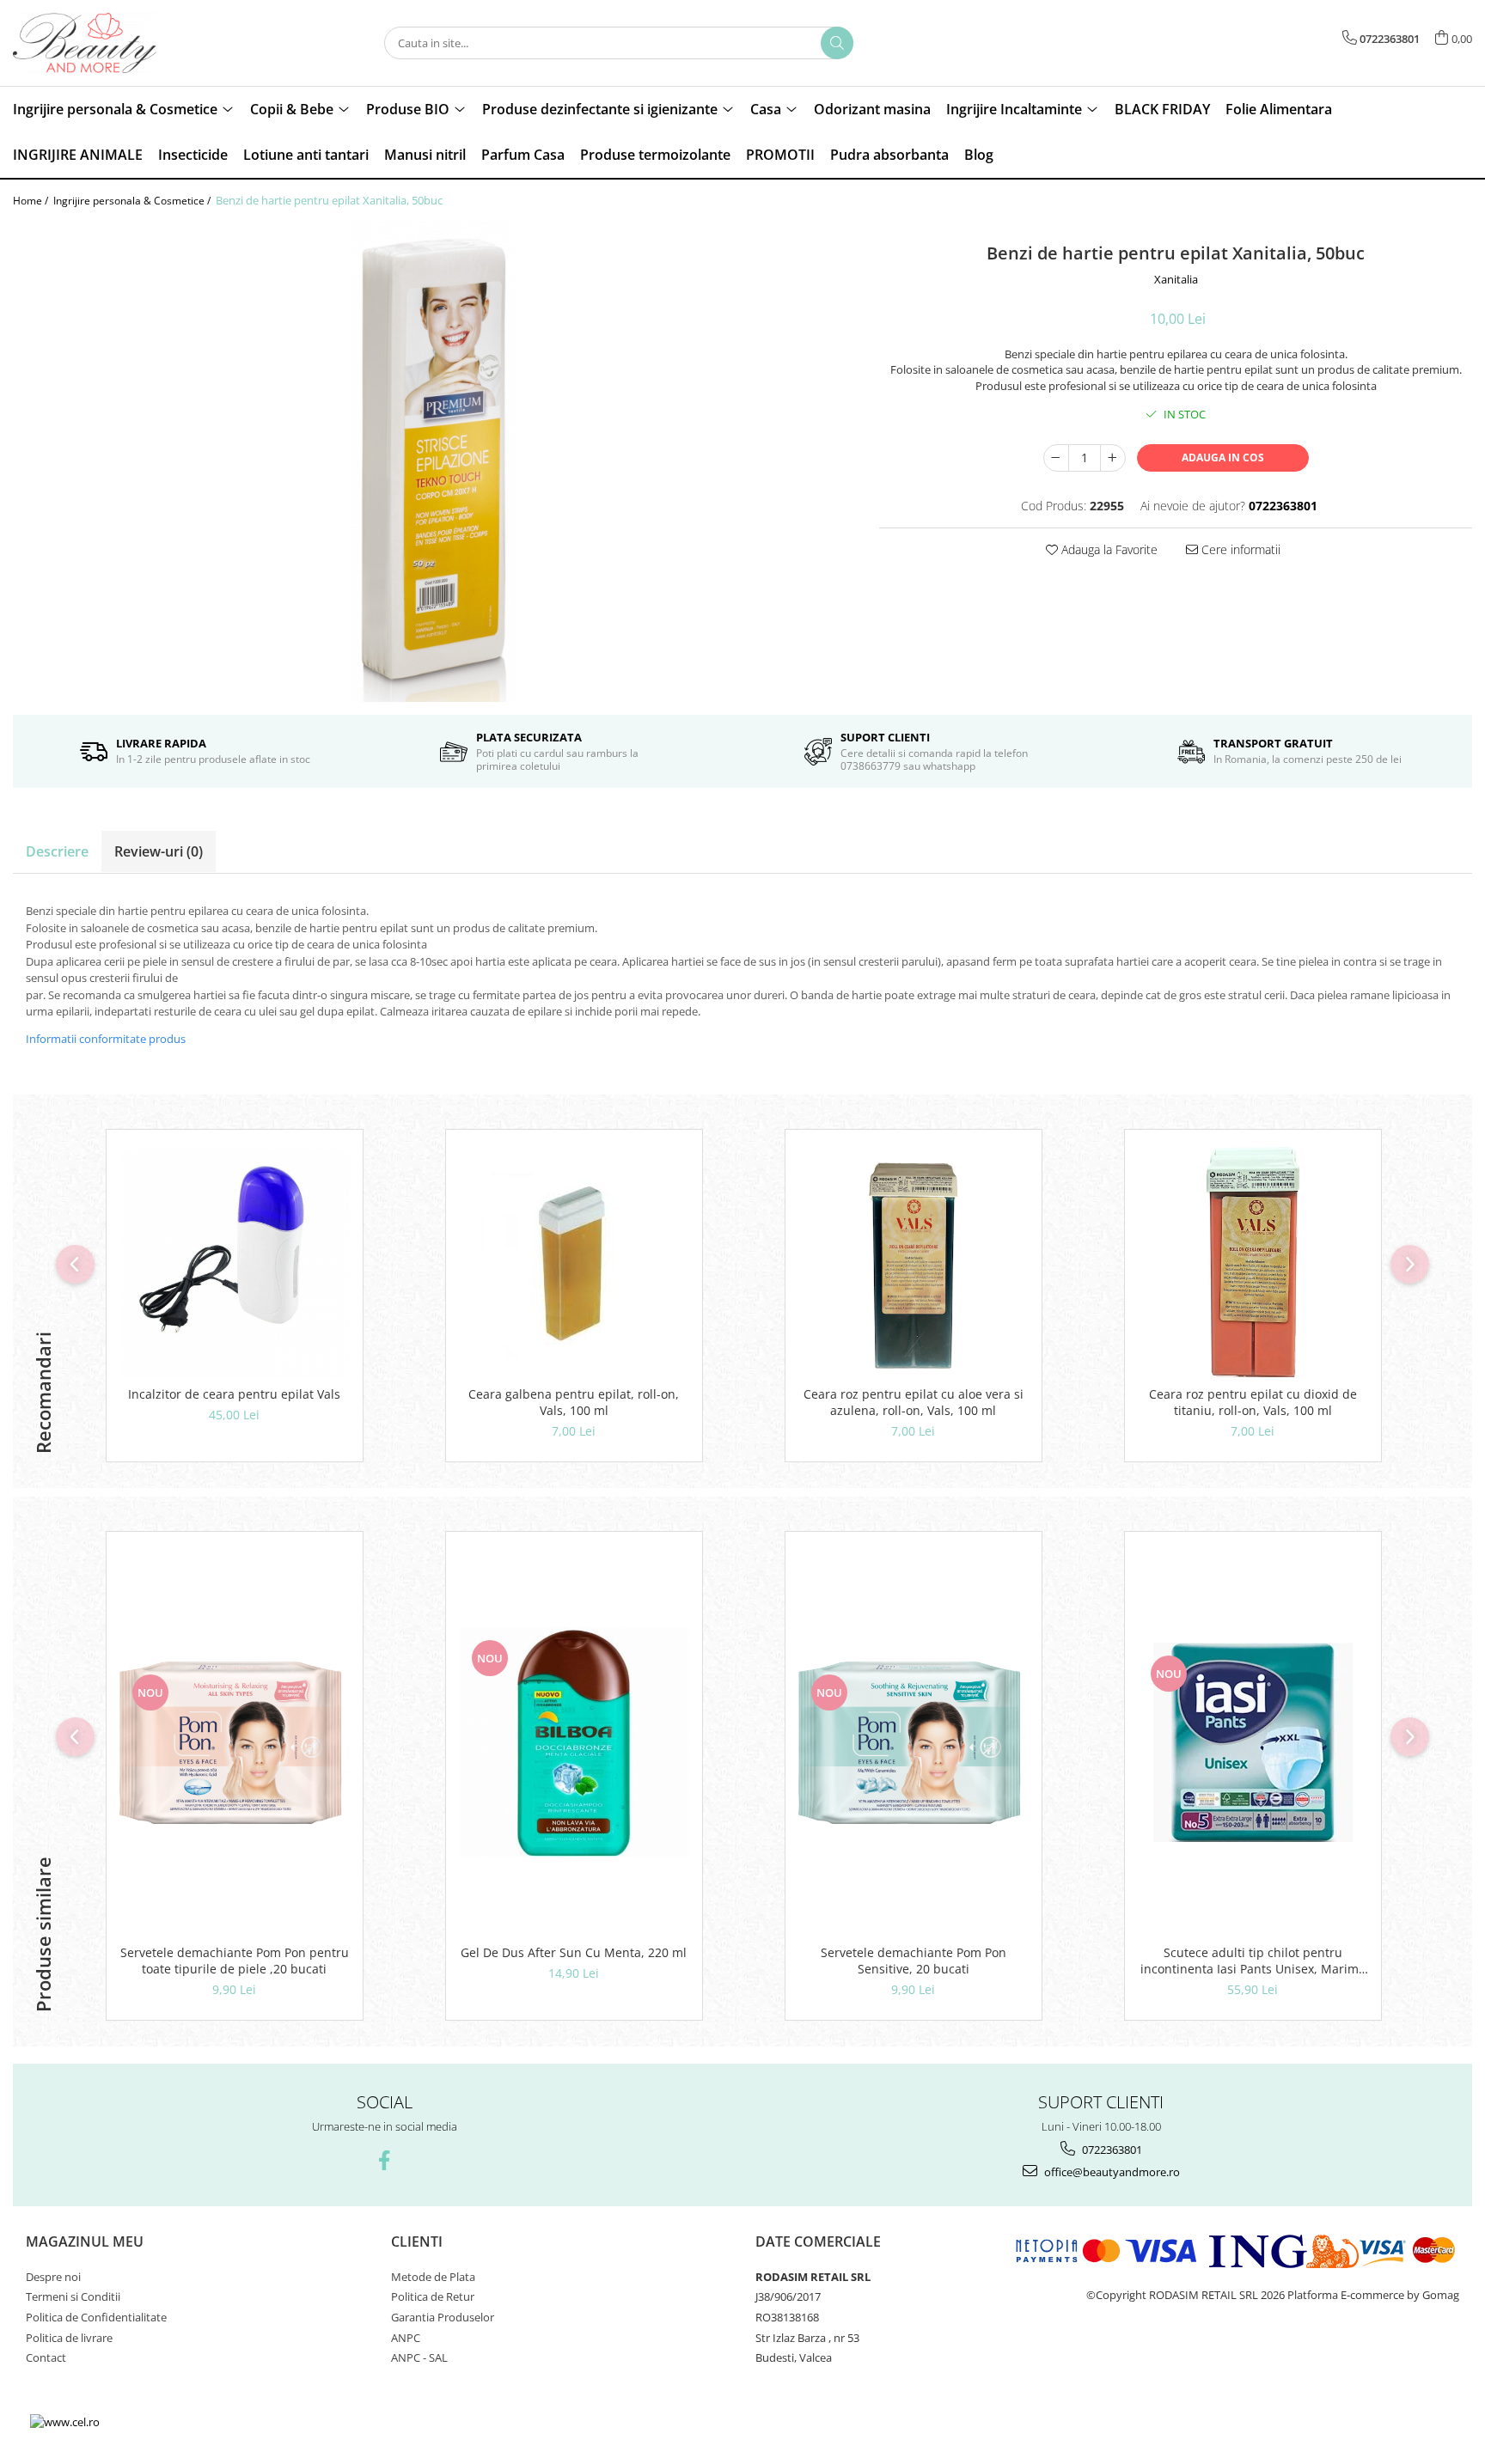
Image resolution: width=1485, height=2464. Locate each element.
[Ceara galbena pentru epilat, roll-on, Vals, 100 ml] (574, 1262)
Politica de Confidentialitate (96, 2317)
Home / (32, 201)
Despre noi (53, 2277)
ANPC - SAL (419, 2357)
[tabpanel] (433, 461)
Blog (979, 155)
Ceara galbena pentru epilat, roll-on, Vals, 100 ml (574, 1402)
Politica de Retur (433, 2296)
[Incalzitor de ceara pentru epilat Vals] (235, 1262)
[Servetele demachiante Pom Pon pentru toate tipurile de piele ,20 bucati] (235, 1743)
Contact (46, 2357)
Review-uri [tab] (159, 851)
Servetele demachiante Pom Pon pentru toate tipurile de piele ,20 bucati (235, 1961)
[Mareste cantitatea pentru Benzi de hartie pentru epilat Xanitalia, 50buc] (1113, 458)
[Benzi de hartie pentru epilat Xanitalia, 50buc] (433, 461)
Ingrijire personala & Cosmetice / (133, 201)
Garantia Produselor (443, 2317)
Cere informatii (1239, 549)
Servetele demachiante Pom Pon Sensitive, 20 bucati (914, 1961)
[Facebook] (385, 2160)
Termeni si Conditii (73, 2296)
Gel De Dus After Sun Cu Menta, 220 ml (574, 1952)
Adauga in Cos (1223, 457)
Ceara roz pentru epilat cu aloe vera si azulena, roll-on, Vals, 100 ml (914, 1402)
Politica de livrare (69, 2338)
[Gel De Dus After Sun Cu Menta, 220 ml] (574, 1742)
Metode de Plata (433, 2277)
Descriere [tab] (57, 851)
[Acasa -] (99, 43)
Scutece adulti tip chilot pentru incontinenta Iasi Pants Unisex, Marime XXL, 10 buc (1253, 1961)
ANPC (406, 2338)
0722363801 (1111, 2150)
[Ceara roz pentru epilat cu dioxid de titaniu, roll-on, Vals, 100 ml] (1253, 1262)
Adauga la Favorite (1108, 549)
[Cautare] (837, 43)
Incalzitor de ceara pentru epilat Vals (234, 1394)
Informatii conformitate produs (106, 1039)
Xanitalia (1176, 279)
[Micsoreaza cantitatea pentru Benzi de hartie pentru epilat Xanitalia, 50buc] (1056, 458)
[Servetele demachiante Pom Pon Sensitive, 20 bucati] (914, 1743)
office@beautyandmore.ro (1111, 2172)
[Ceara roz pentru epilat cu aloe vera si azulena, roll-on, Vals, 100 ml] (914, 1262)
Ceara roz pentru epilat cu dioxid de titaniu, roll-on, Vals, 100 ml (1253, 1402)
